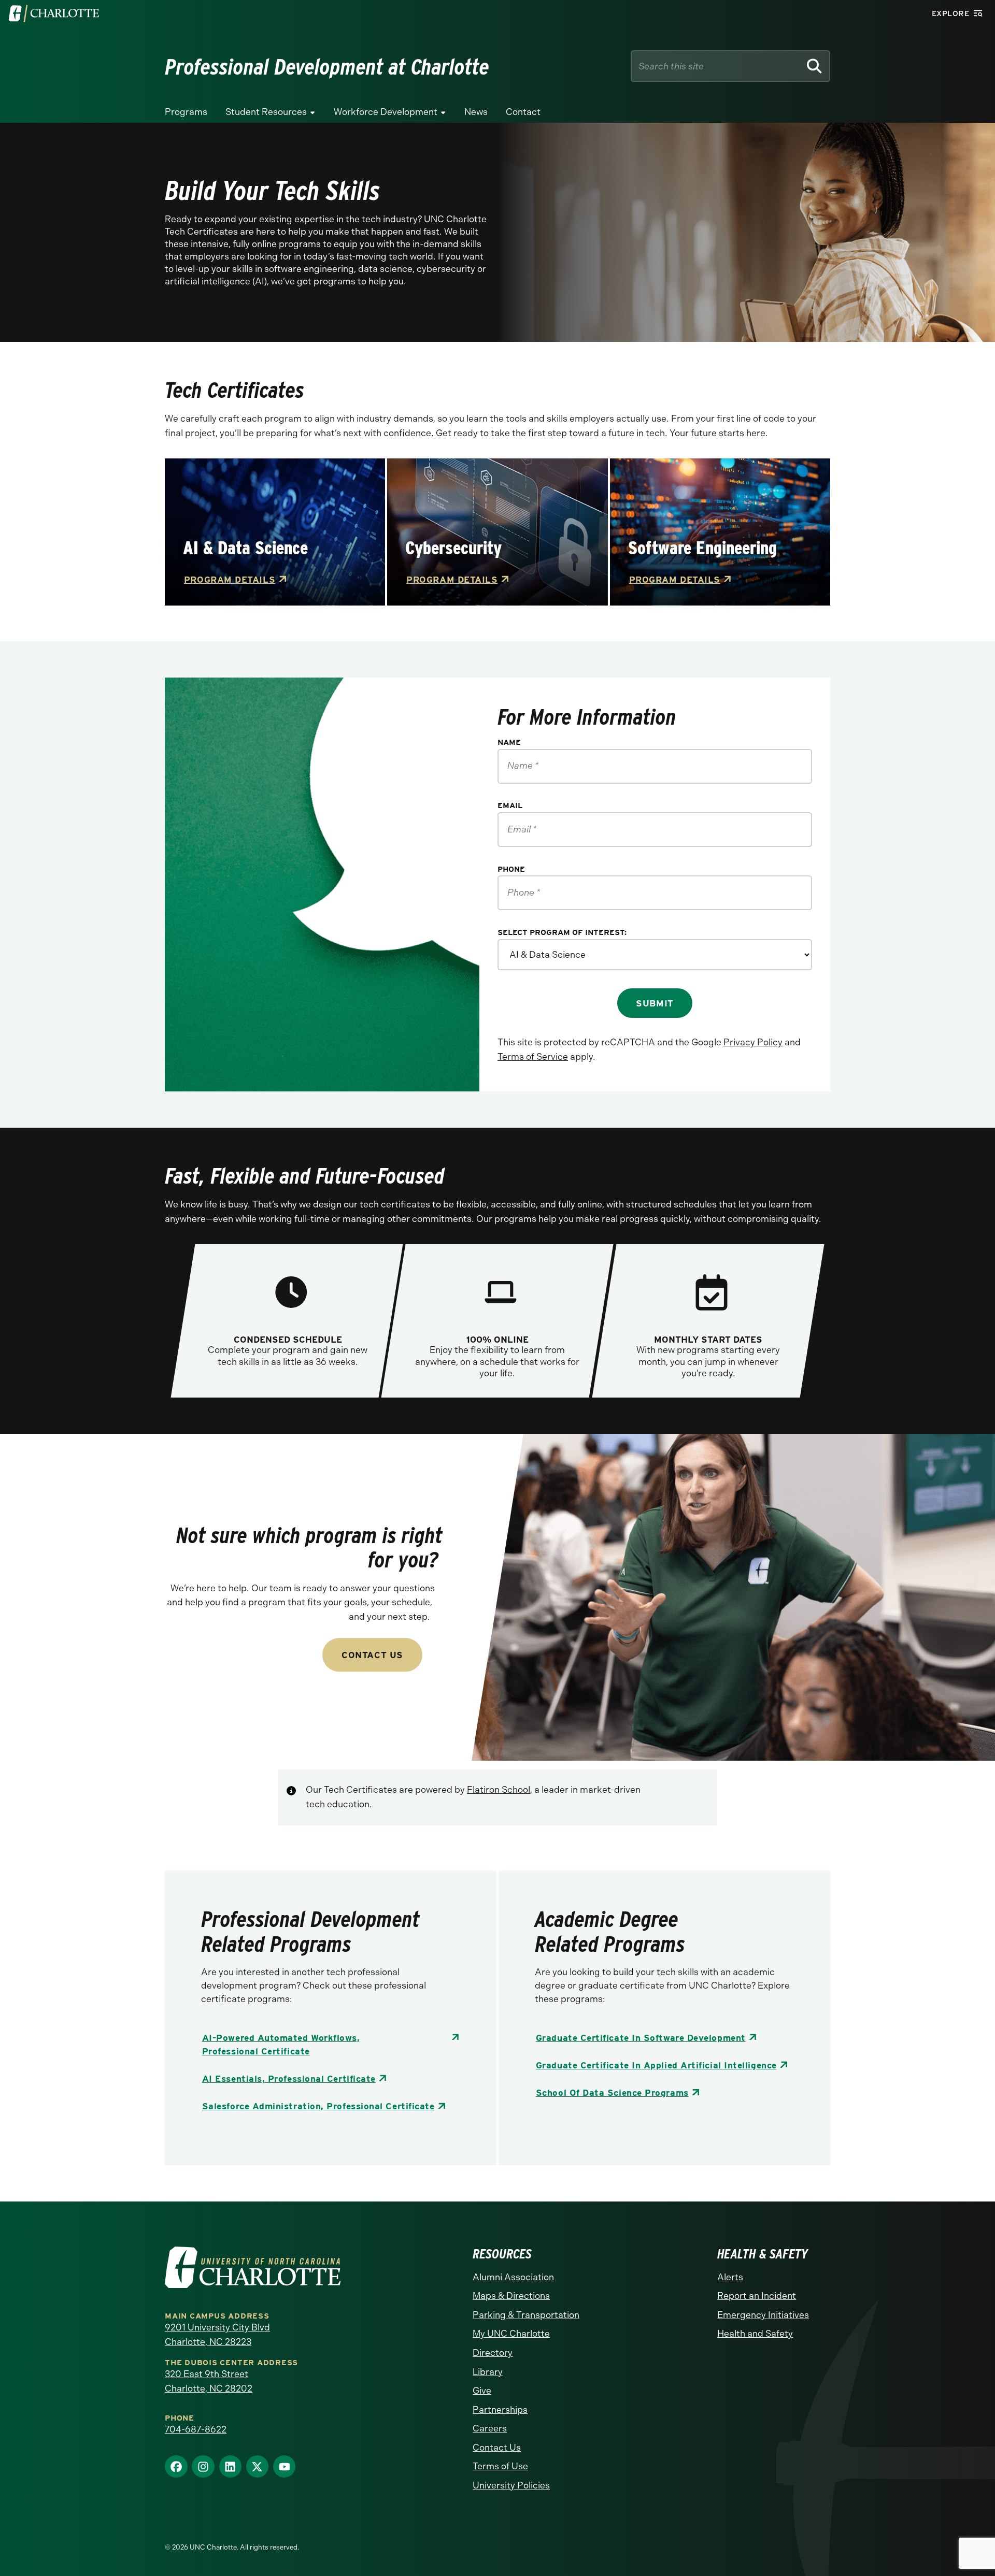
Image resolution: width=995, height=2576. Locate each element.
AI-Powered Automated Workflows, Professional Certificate (281, 2044)
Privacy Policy (753, 1042)
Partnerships (500, 2410)
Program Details (230, 579)
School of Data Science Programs (612, 2092)
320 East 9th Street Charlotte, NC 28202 (209, 2381)
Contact (523, 112)
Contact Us (372, 1655)
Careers (490, 2428)
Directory (493, 2353)
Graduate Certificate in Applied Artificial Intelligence (656, 2065)
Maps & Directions (511, 2296)
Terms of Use (500, 2466)
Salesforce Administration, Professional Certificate (318, 2106)
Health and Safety (755, 2334)
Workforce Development (386, 112)
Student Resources (266, 112)
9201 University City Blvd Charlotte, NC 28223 (217, 2335)
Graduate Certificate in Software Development (641, 2038)
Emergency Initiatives (763, 2315)
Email (510, 806)
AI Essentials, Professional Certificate (289, 2078)
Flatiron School (499, 1790)
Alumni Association (513, 2277)
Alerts (730, 2277)
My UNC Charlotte (511, 2334)
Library (488, 2372)
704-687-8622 (196, 2429)
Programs (186, 112)
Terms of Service (533, 1057)
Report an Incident (757, 2296)
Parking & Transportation (526, 2315)
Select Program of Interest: (562, 933)
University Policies (511, 2485)
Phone (511, 869)
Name (509, 743)
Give (482, 2391)
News (476, 112)
